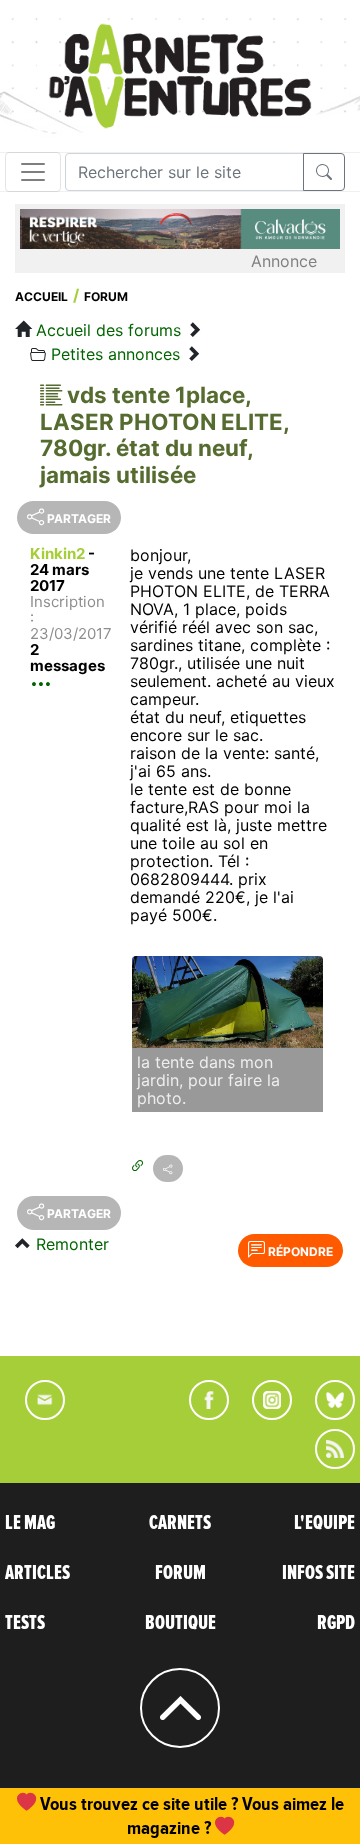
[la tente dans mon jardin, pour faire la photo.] (227, 1002)
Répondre (299, 1251)
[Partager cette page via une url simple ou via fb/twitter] (168, 1168)
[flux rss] (325, 1463)
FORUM (180, 1573)
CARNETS (180, 1523)
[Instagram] (263, 1414)
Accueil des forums (108, 330)
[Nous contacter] (35, 1414)
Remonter (72, 1244)
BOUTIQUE (180, 1623)
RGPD (336, 1623)
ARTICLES (37, 1573)
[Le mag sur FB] (200, 1414)
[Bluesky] (325, 1414)
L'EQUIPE (324, 1523)
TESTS (25, 1623)
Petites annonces (115, 354)
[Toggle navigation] (33, 172)
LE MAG (30, 1523)
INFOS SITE (318, 1573)
